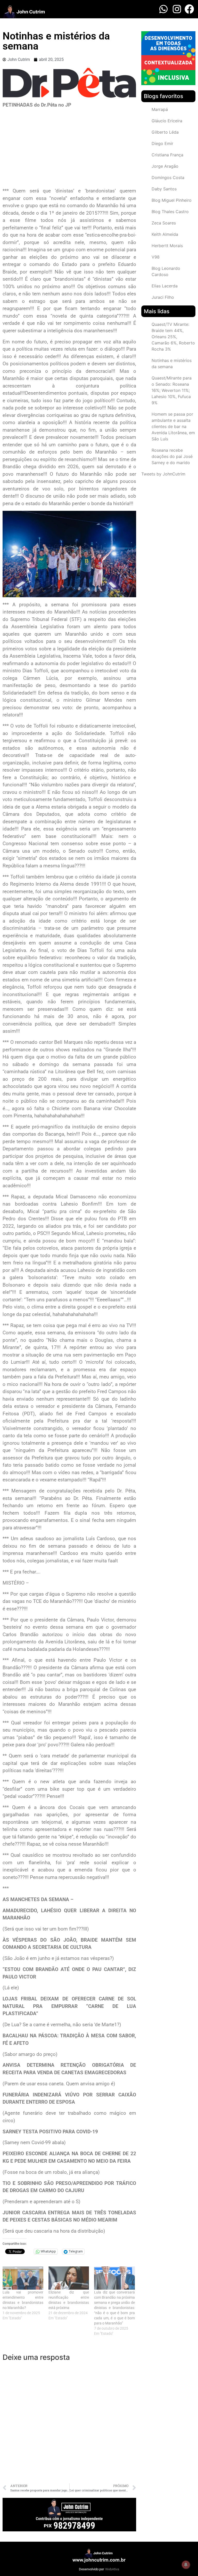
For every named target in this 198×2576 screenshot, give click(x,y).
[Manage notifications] (186, 2565)
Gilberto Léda (165, 132)
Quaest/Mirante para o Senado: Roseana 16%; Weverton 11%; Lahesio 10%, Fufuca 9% (172, 390)
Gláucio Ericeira (167, 121)
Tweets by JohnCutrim (163, 474)
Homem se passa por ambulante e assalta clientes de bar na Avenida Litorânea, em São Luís (173, 426)
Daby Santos (164, 189)
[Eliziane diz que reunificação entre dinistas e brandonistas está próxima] (69, 2278)
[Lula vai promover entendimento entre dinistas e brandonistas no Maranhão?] (23, 2278)
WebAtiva (112, 2569)
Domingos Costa (168, 177)
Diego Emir (162, 143)
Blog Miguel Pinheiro (172, 200)
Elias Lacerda (165, 286)
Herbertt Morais (167, 246)
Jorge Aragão (165, 166)
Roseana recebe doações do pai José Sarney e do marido (172, 456)
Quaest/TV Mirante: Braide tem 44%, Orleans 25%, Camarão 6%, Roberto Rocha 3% (173, 337)
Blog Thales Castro (170, 212)
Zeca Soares (164, 223)
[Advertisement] (69, 149)
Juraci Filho (163, 297)
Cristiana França (167, 155)
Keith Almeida (165, 234)
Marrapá (160, 109)
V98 (156, 257)
